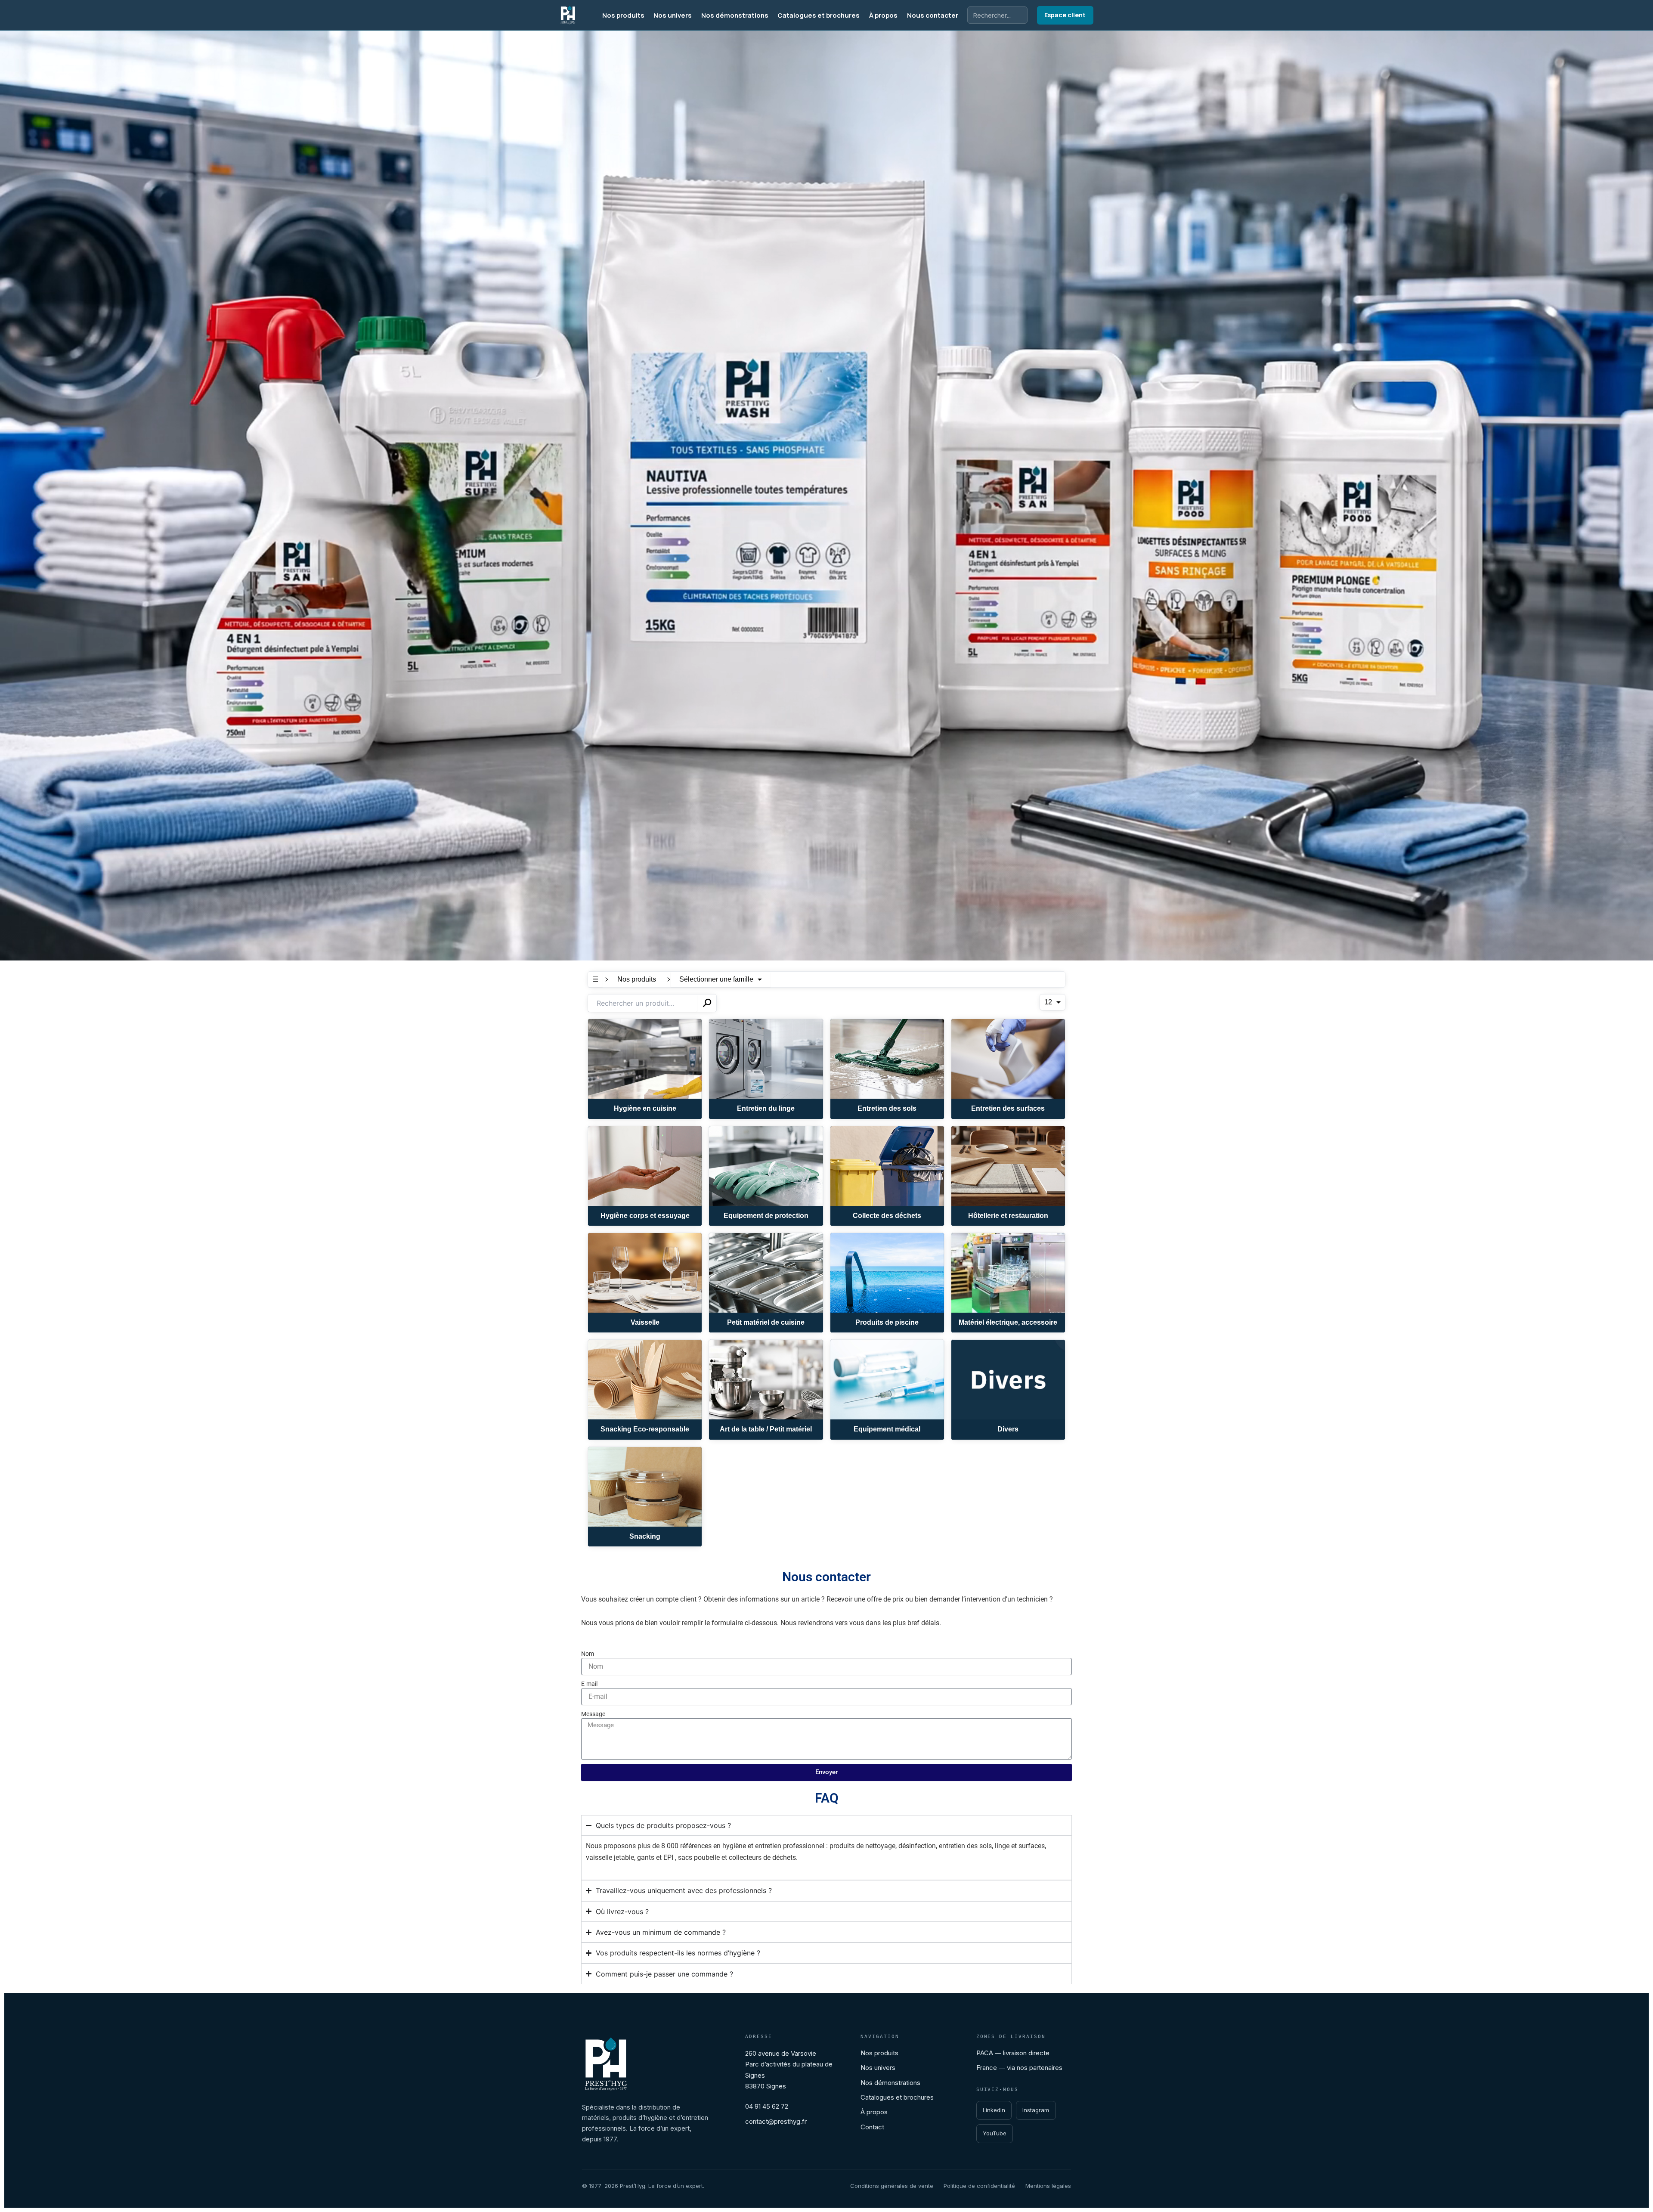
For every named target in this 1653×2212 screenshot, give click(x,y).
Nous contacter (933, 15)
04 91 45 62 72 (767, 2106)
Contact (872, 2127)
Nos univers (673, 15)
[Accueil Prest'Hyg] (568, 15)
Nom (588, 1654)
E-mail (589, 1684)
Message (593, 1714)
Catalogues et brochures (819, 15)
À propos (883, 15)
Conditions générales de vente (892, 2186)
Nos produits (623, 15)
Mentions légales (1048, 2186)
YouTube (995, 2133)
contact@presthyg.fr (776, 2121)
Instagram (1036, 2110)
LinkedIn (994, 2110)
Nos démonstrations (735, 15)
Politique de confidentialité (979, 2186)
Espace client (1065, 15)
